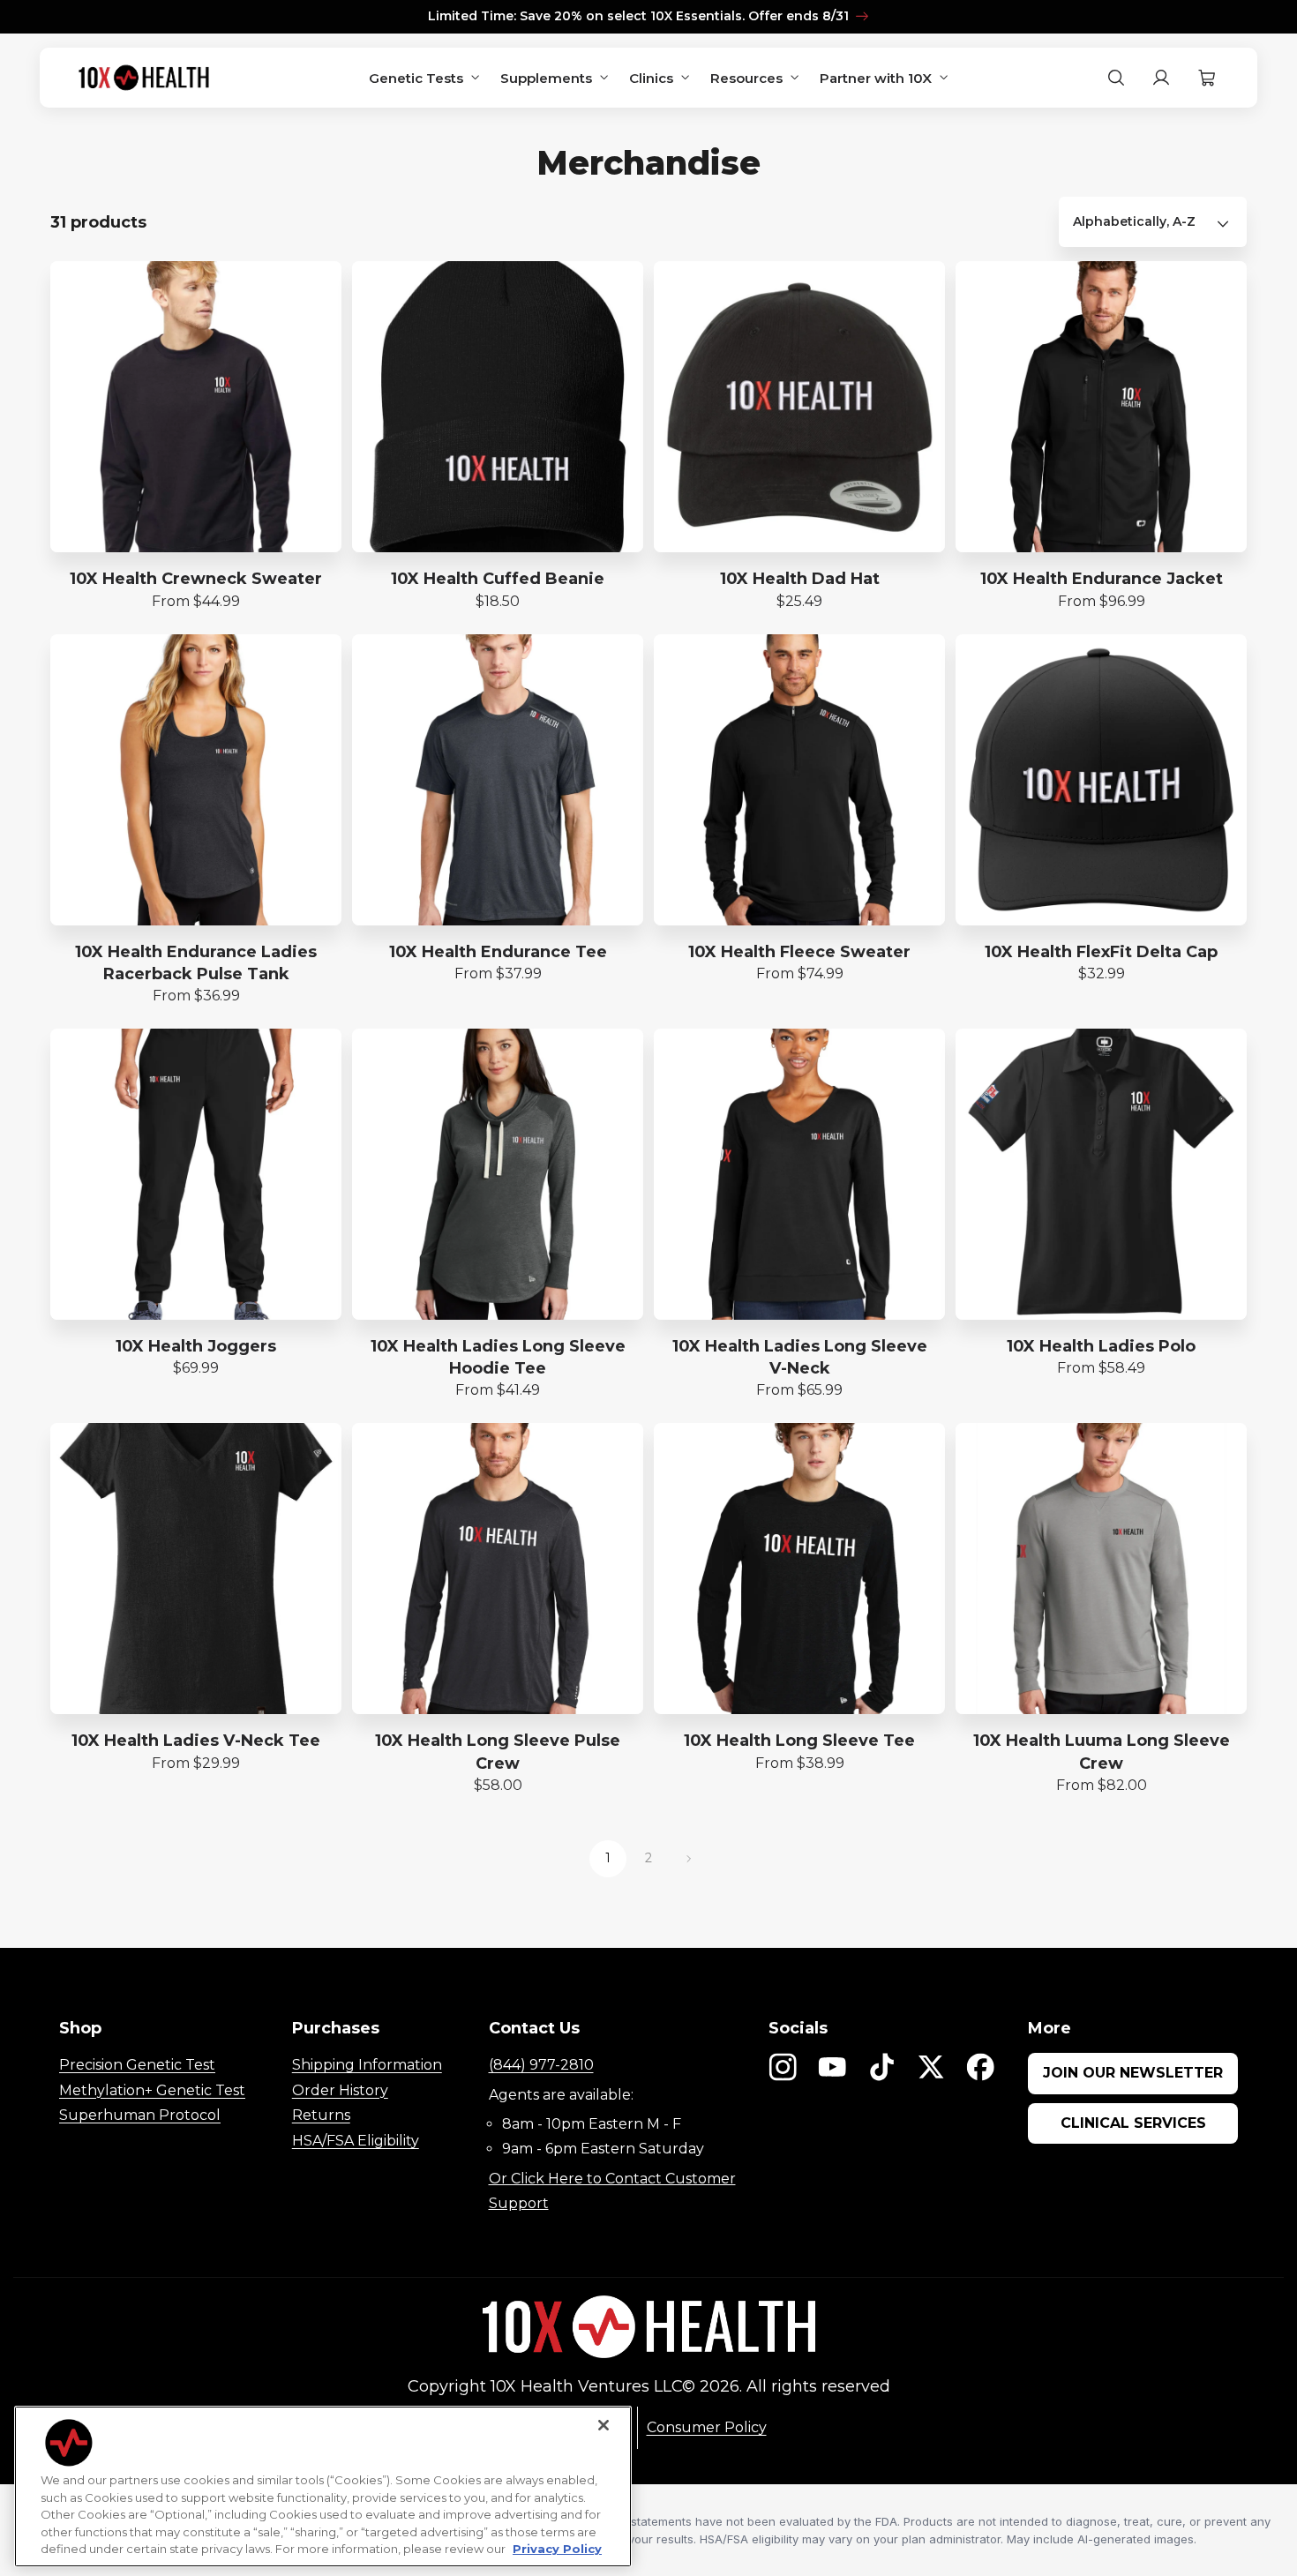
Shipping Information (367, 2065)
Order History (340, 2090)
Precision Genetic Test (137, 2065)
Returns (321, 2115)
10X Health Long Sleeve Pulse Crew (498, 1752)
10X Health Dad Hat (800, 579)
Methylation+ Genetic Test (152, 2090)
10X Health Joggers (196, 1346)
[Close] (604, 2425)
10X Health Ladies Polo (1101, 1346)
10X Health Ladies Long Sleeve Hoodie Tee (498, 1357)
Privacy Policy (557, 2549)
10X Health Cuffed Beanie (498, 579)
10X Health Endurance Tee (498, 952)
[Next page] (689, 1859)
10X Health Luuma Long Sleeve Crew (1102, 1752)
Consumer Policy (707, 2427)
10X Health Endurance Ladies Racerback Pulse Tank (196, 963)
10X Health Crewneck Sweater (196, 579)
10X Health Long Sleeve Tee (799, 1741)
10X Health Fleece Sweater (799, 952)
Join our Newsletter (1133, 2073)
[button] (1207, 78)
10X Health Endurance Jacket (1102, 579)
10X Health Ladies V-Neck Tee (196, 1741)
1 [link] (608, 1858)
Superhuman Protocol (140, 2115)
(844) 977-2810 (541, 2065)
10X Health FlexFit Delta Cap (1101, 952)
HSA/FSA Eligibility (356, 2141)
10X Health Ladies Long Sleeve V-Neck (800, 1357)
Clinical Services (1133, 2123)
